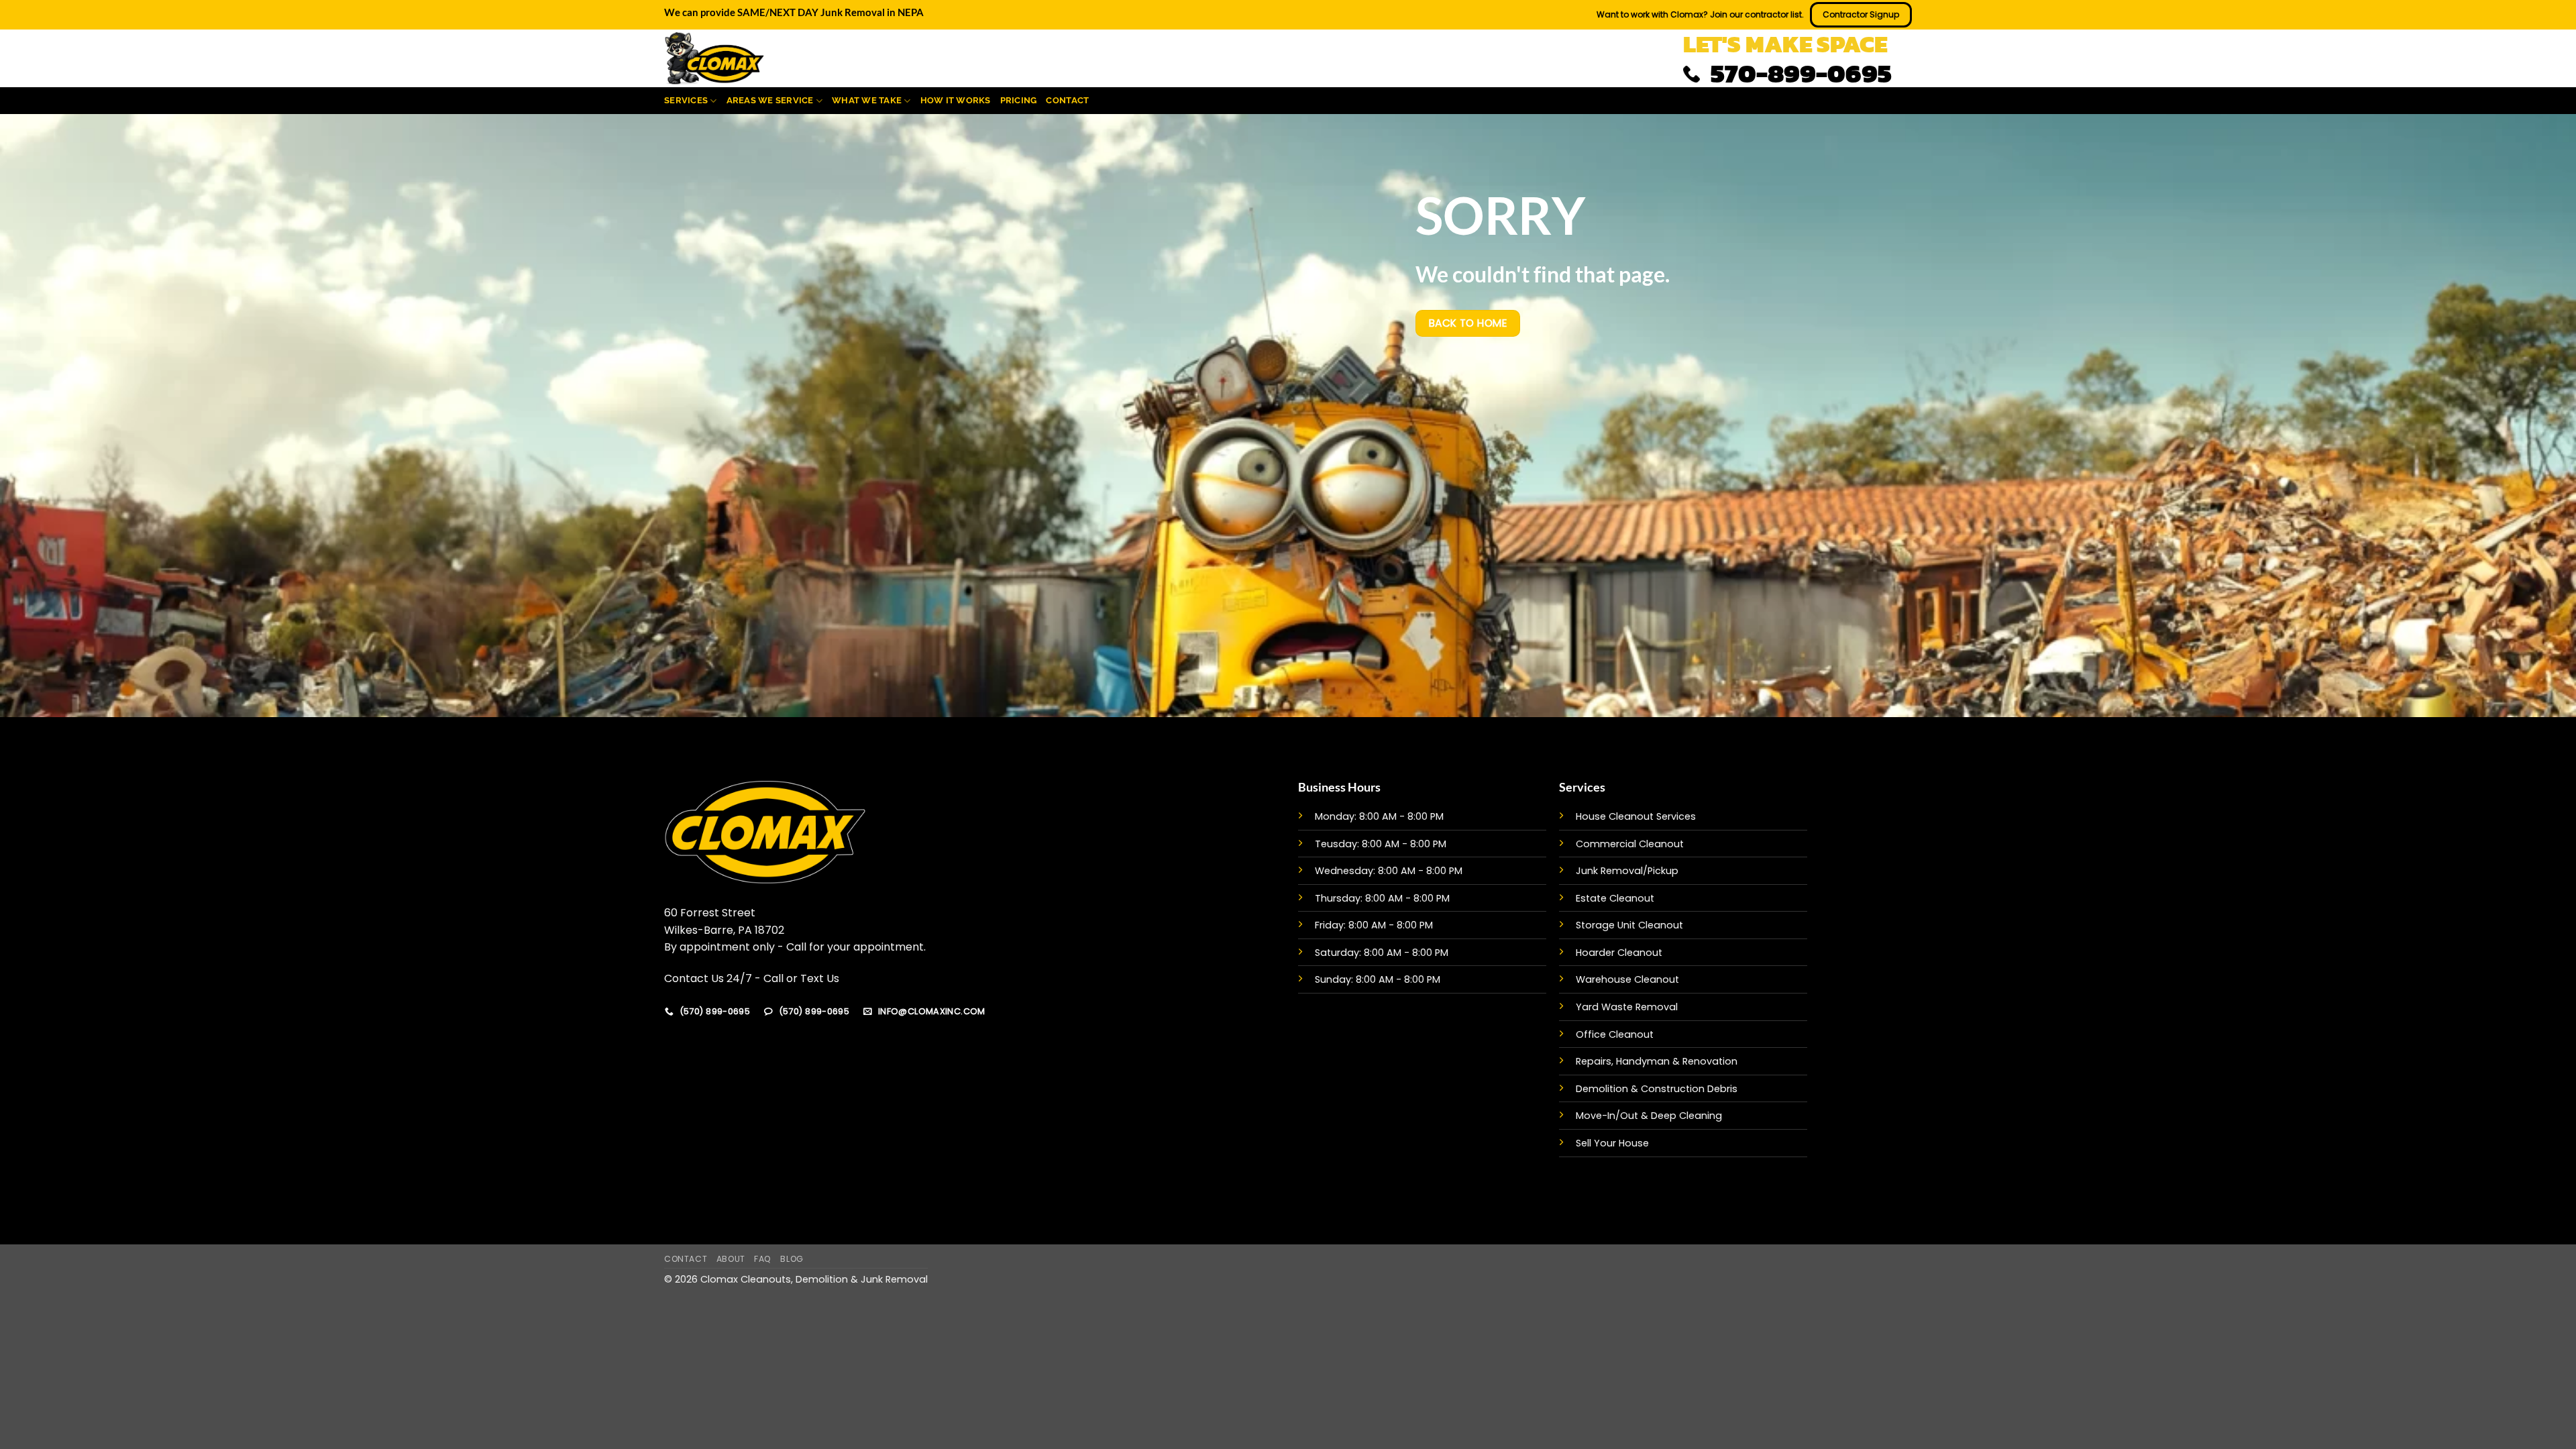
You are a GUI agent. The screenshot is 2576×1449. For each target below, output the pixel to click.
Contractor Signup (1861, 14)
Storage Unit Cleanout (1629, 925)
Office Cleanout (1615, 1034)
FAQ (763, 1259)
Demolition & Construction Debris (1657, 1089)
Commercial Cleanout (1630, 844)
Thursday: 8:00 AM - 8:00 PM (1382, 898)
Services (686, 100)
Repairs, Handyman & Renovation (1657, 1061)
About (731, 1259)
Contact (1067, 100)
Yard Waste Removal (1627, 1007)
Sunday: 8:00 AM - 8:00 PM (1378, 979)
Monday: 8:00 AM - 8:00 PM (1379, 816)
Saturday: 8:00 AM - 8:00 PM (1382, 953)
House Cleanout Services (1636, 816)
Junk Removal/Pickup (1627, 871)
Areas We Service (770, 100)
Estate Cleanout (1615, 898)
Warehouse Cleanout (1627, 979)
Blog (792, 1259)
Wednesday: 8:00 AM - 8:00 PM (1389, 871)
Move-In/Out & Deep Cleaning (1649, 1116)
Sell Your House (1612, 1143)
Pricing (1019, 100)
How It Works (956, 100)
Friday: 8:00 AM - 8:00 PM (1374, 925)
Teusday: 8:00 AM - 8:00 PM (1381, 844)
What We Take (867, 100)
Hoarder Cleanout (1619, 953)
